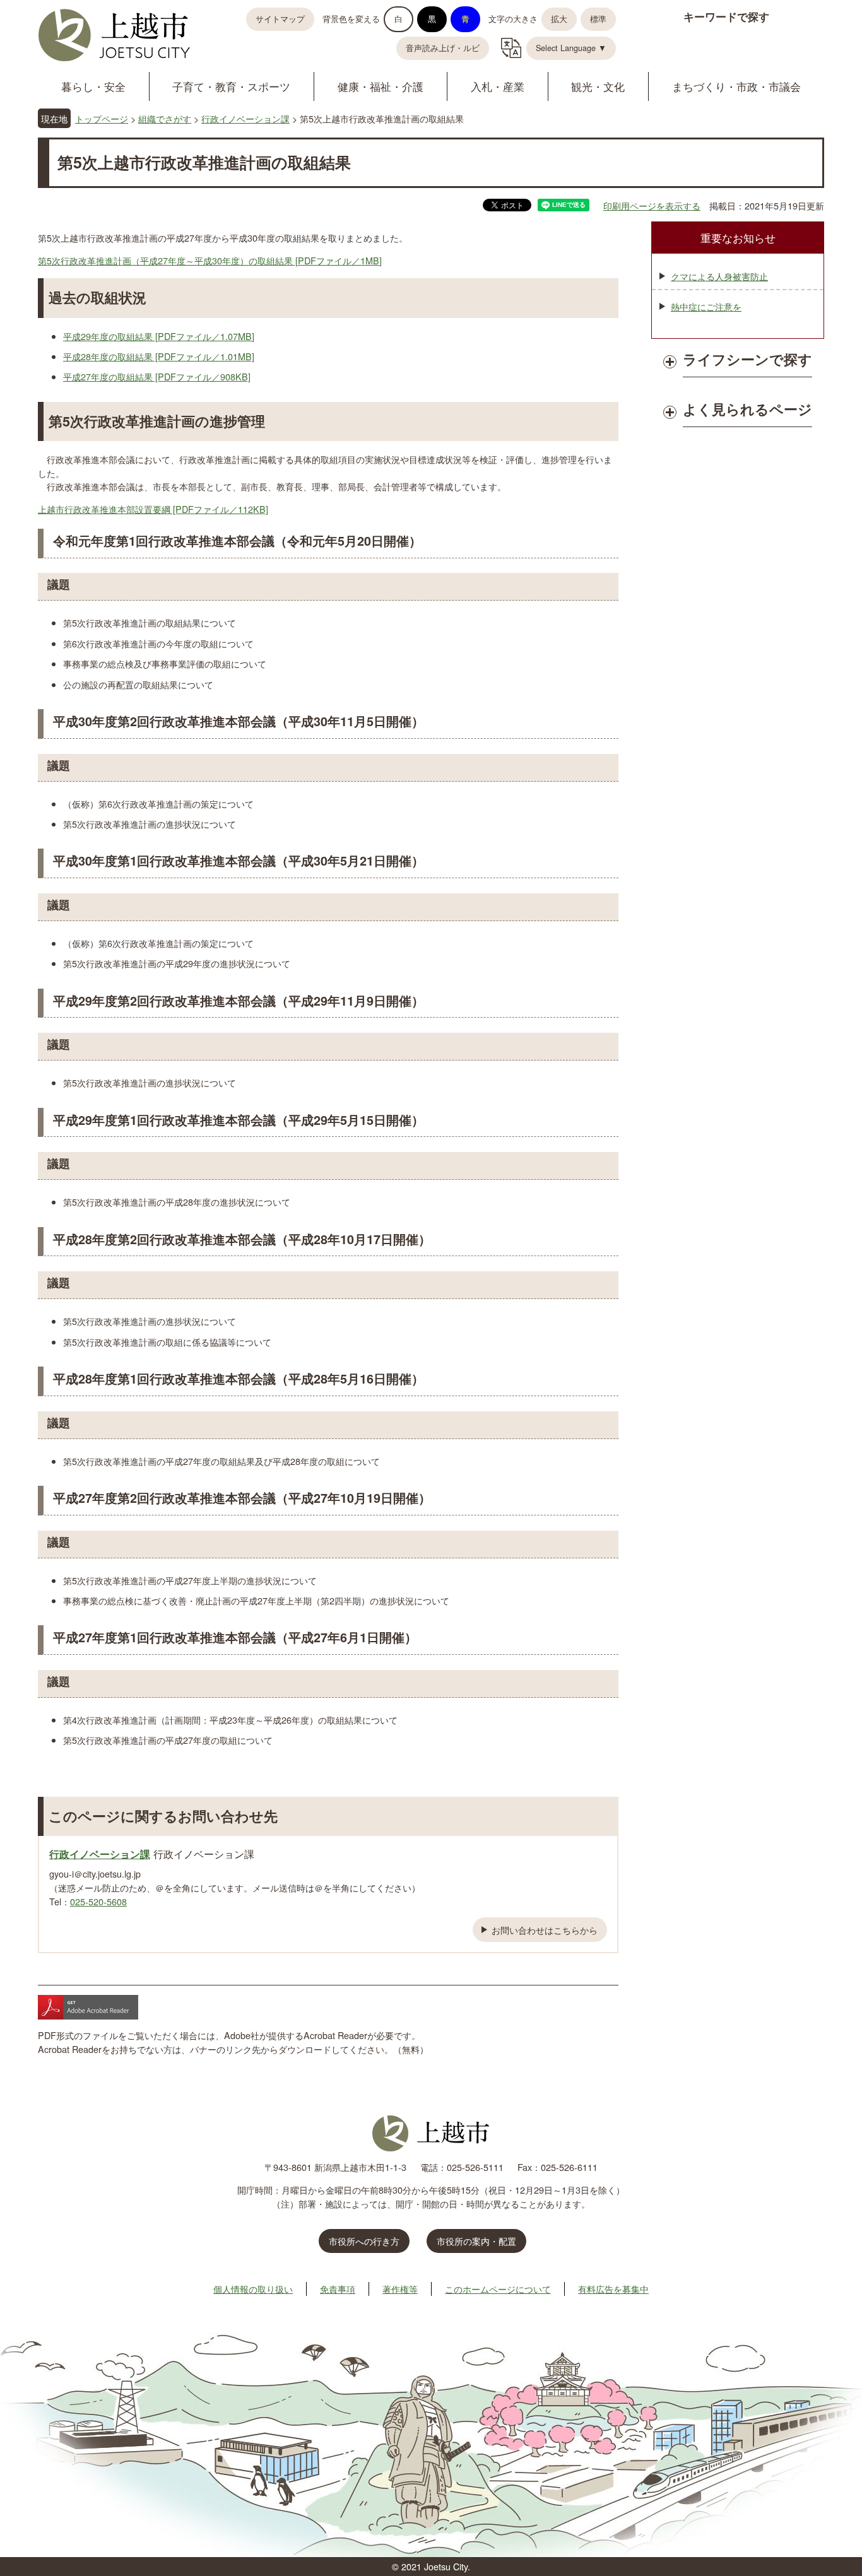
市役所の (476, 2241)
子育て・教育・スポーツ (231, 86)
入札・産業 (498, 86)
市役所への (364, 2241)
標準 (598, 19)
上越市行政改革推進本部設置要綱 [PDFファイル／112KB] (153, 509)
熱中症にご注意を (706, 306)
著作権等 (400, 2289)
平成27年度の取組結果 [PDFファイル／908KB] (157, 376)
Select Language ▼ (571, 48)
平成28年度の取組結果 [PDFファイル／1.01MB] (159, 356)
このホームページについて (498, 2289)
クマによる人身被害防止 (719, 276)
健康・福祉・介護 (381, 86)
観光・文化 (598, 86)
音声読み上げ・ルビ (443, 48)
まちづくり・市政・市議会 (736, 86)
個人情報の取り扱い (253, 2289)
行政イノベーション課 (245, 118)
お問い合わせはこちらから (545, 1930)
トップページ (102, 118)
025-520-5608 (98, 1901)
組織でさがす (165, 118)
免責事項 (338, 2289)
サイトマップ (280, 19)
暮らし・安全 (93, 86)
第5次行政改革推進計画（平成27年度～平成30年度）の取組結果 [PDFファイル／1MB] (210, 260)
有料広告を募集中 (613, 2289)
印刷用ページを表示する (652, 205)
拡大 (559, 19)
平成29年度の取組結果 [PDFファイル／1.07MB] (159, 336)
